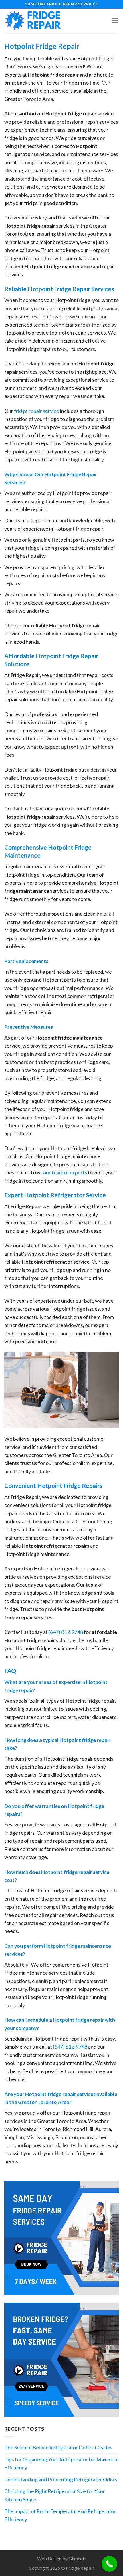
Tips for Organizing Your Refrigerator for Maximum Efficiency (61, 2463)
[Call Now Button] (109, 2564)
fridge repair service (37, 411)
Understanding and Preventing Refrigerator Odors (61, 2479)
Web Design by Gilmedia (62, 2558)
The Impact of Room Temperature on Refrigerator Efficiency (60, 2515)
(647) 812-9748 (66, 1632)
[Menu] (115, 21)
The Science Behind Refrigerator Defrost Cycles (58, 2447)
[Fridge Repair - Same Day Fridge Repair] (33, 21)
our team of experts (65, 1172)
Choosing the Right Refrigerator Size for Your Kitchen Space (55, 2495)
